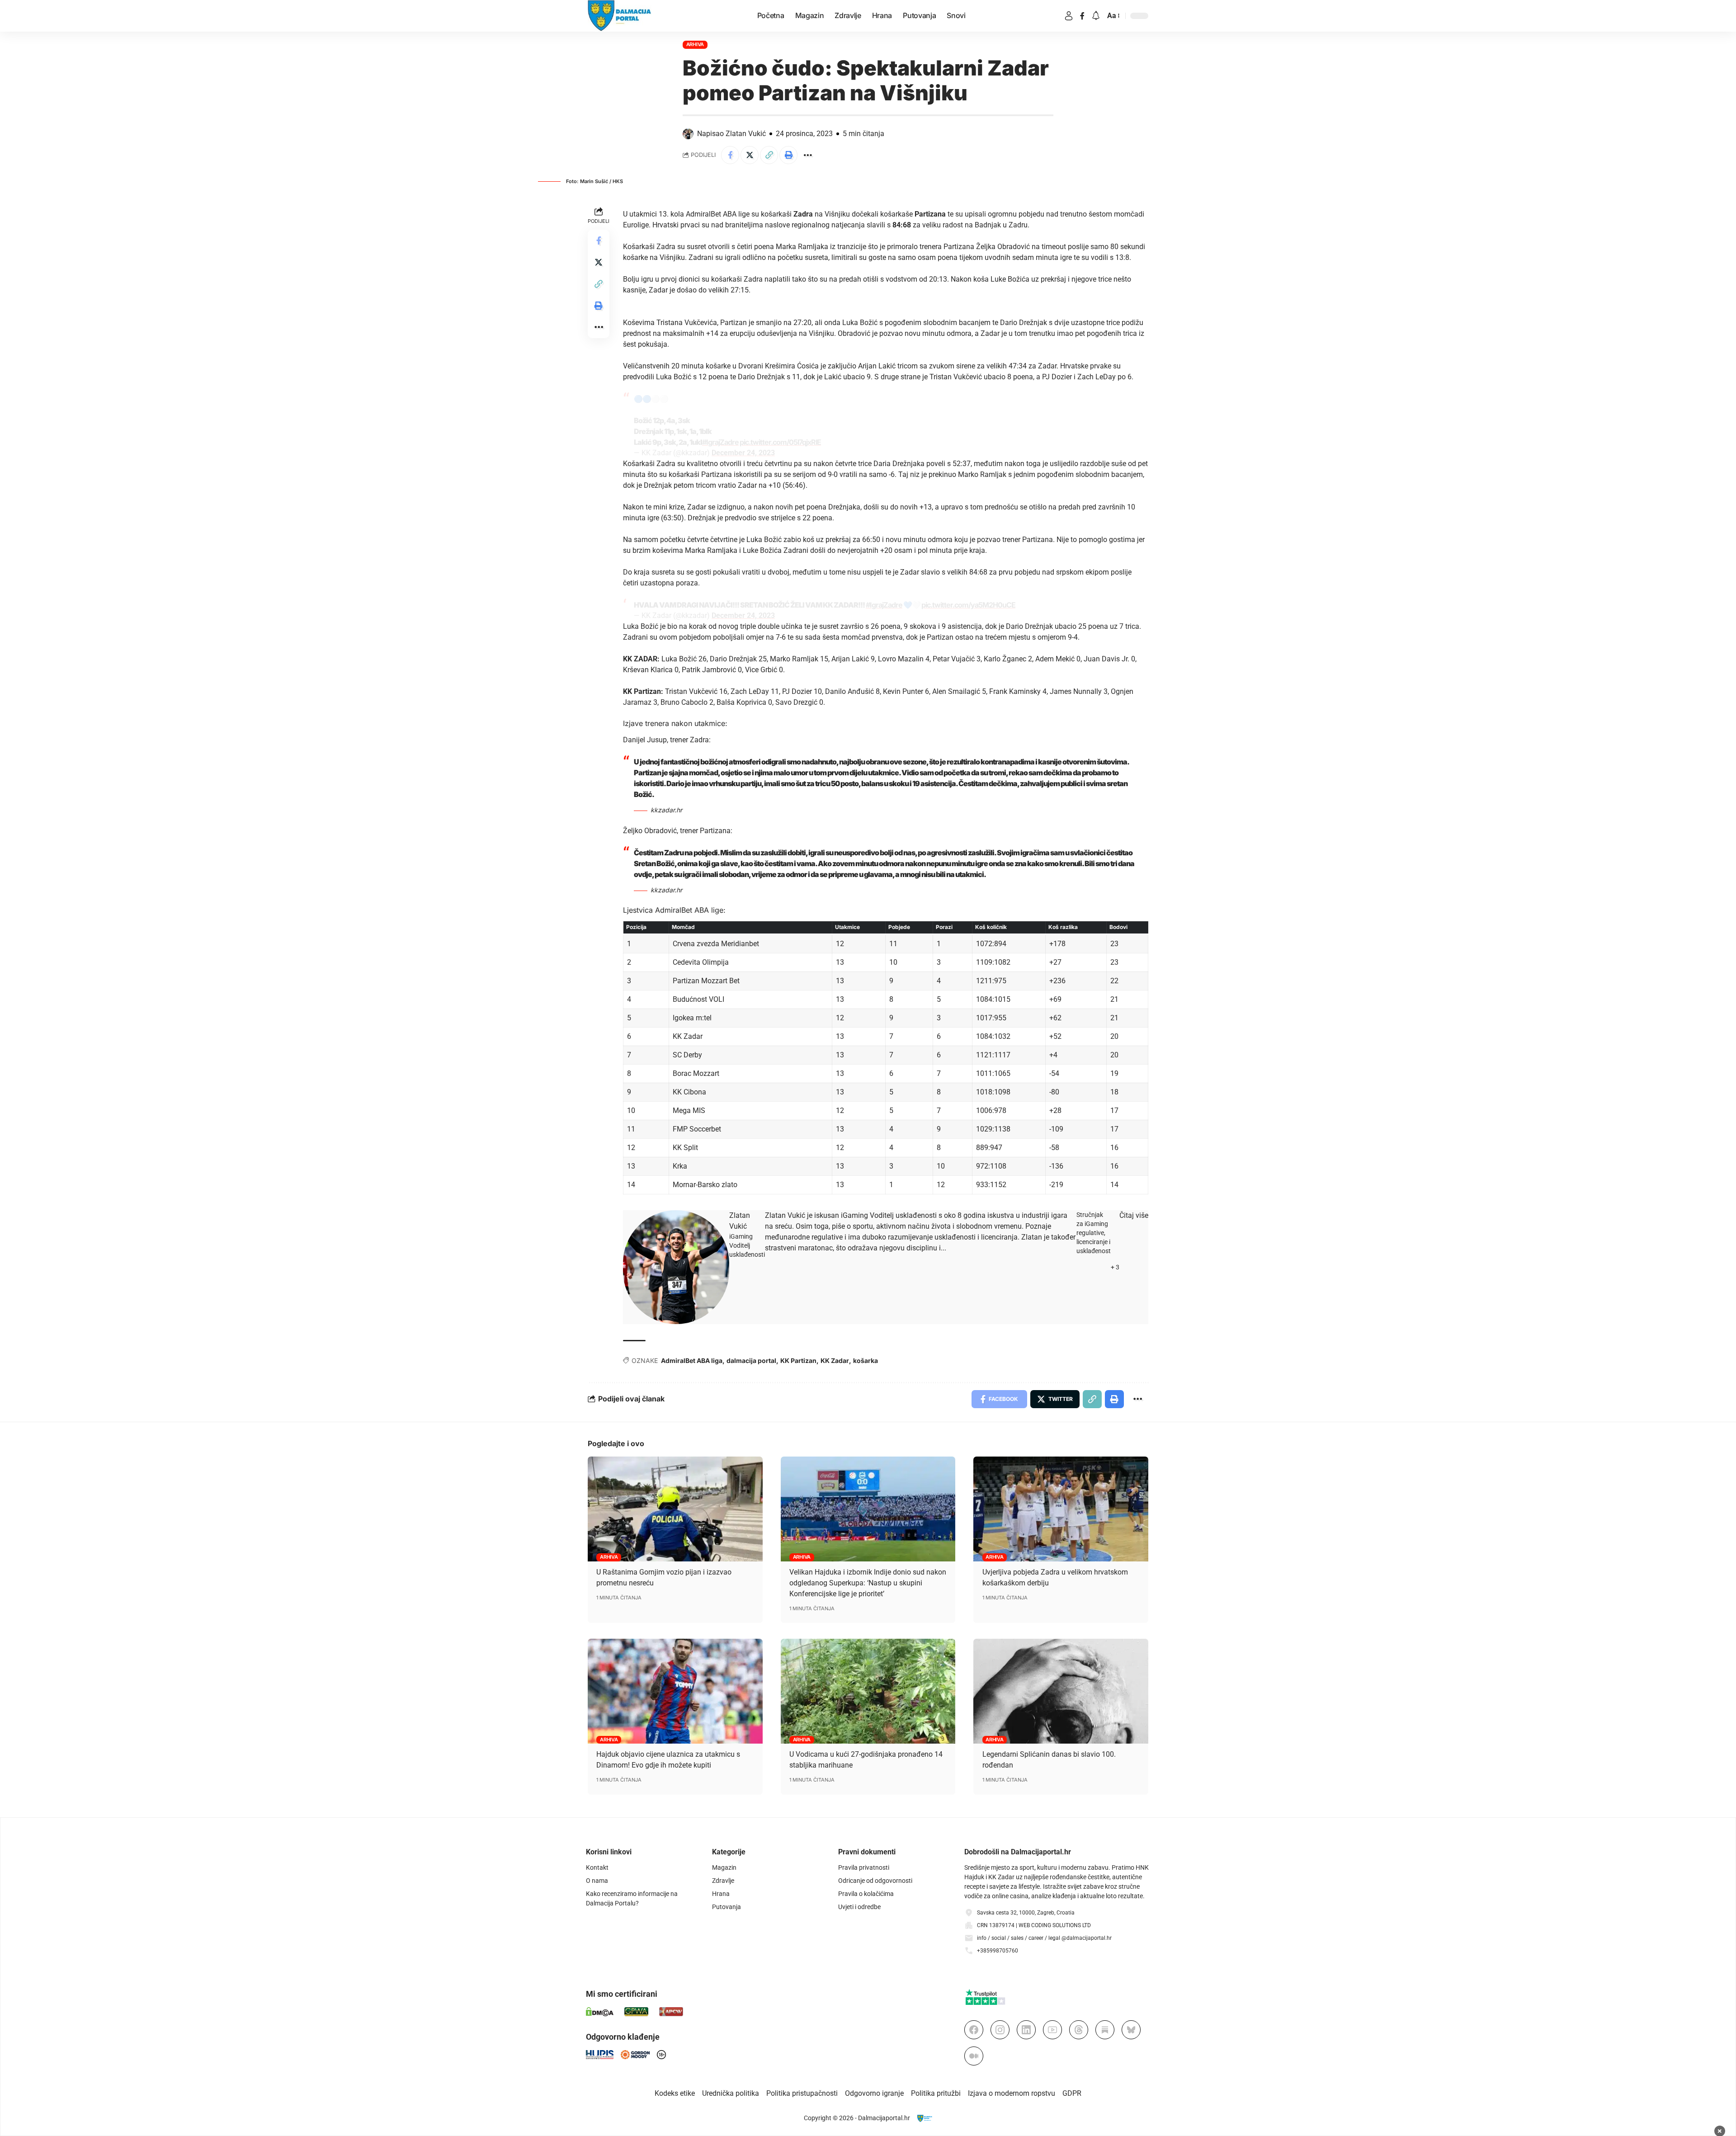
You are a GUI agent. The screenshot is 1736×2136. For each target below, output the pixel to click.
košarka (866, 1360)
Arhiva (695, 44)
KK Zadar (835, 1360)
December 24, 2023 (743, 453)
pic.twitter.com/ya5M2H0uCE (968, 605)
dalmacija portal (751, 1360)
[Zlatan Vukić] (676, 1267)
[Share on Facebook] (730, 155)
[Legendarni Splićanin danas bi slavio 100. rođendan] (1061, 1691)
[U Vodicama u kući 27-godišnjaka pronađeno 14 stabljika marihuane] (868, 1691)
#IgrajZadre (720, 442)
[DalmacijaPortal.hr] (620, 16)
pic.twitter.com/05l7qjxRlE (780, 442)
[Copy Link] (769, 155)
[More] (808, 155)
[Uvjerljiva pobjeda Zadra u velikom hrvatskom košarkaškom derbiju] (1061, 1509)
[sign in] (1069, 16)
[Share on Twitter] (750, 155)
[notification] (1096, 16)
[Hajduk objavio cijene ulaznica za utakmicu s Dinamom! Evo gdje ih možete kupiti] (675, 1691)
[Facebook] (1082, 16)
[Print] (788, 155)
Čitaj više (1134, 1215)
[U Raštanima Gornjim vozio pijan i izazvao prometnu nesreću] (675, 1509)
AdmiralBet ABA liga (692, 1360)
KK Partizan (798, 1360)
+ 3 (1115, 1267)
